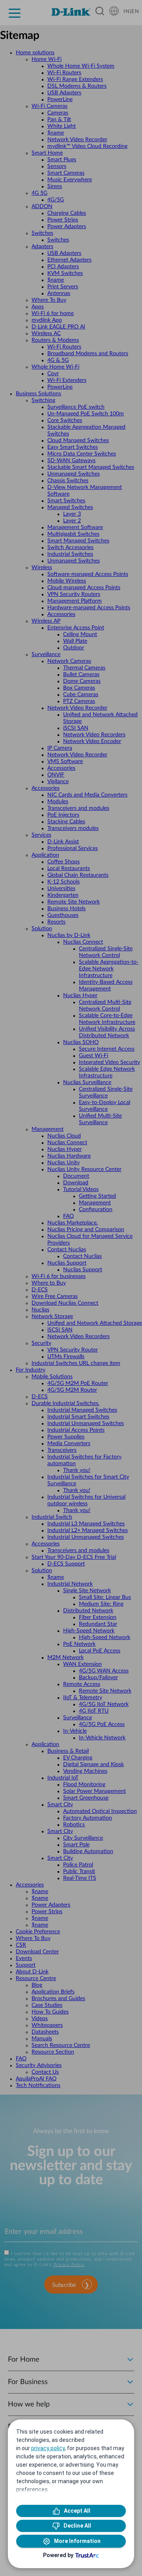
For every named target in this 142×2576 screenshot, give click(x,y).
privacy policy (48, 2448)
